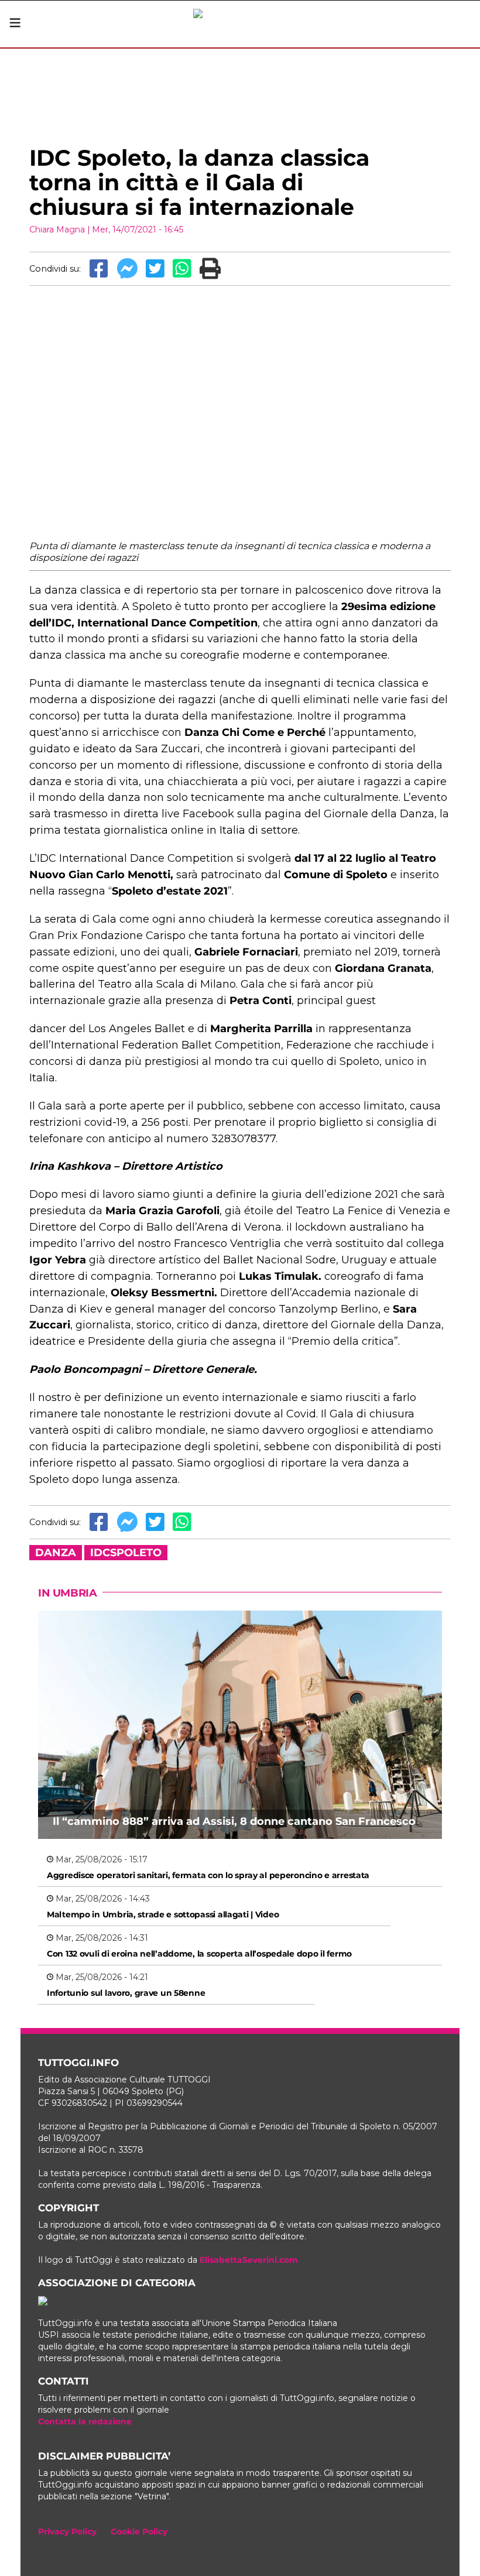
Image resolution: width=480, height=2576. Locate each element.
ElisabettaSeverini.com (249, 2260)
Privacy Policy (67, 2532)
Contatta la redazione (85, 2421)
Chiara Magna (57, 229)
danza (56, 1553)
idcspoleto (126, 1553)
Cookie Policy (139, 2532)
